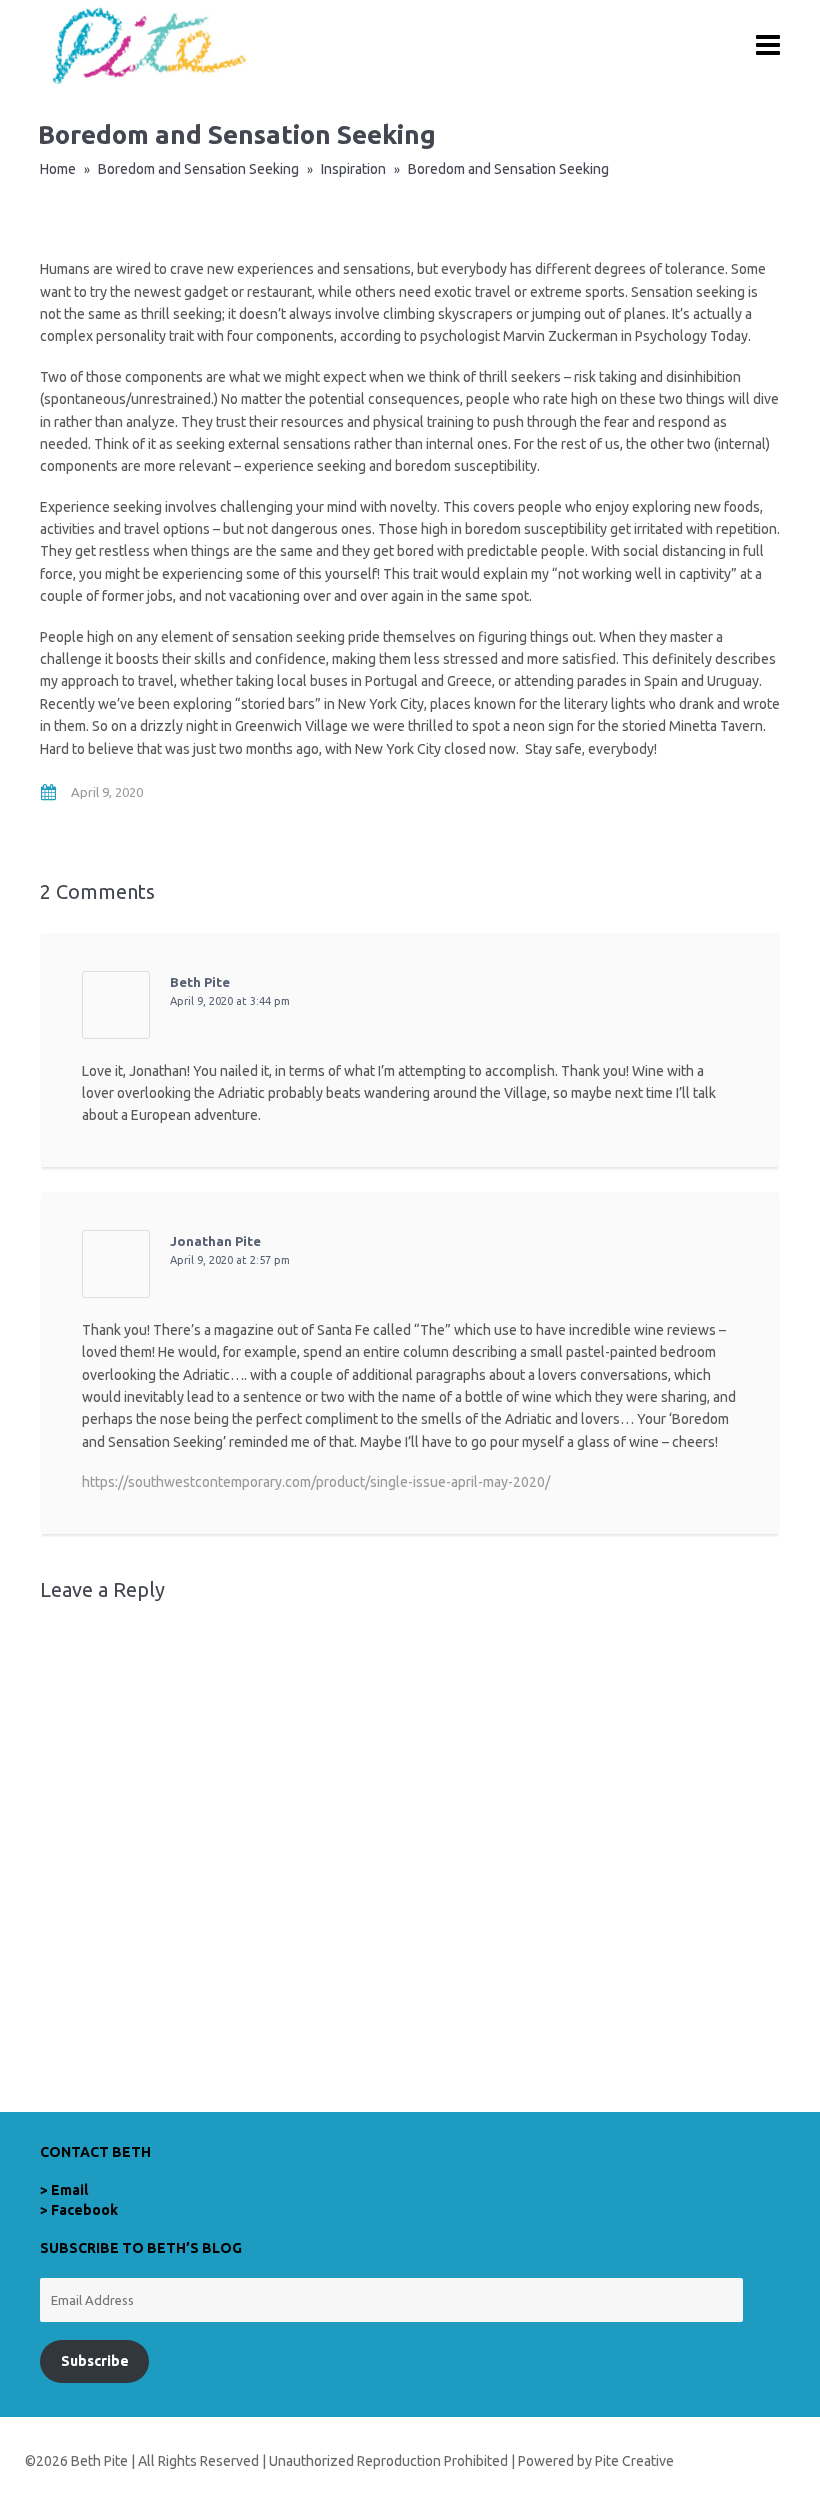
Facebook (84, 2210)
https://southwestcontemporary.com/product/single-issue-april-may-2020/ (316, 1482)
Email (69, 2190)
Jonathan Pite (215, 1241)
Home (58, 169)
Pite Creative (634, 2461)
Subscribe (95, 2361)
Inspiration (353, 169)
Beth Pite (200, 982)
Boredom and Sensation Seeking (198, 169)
